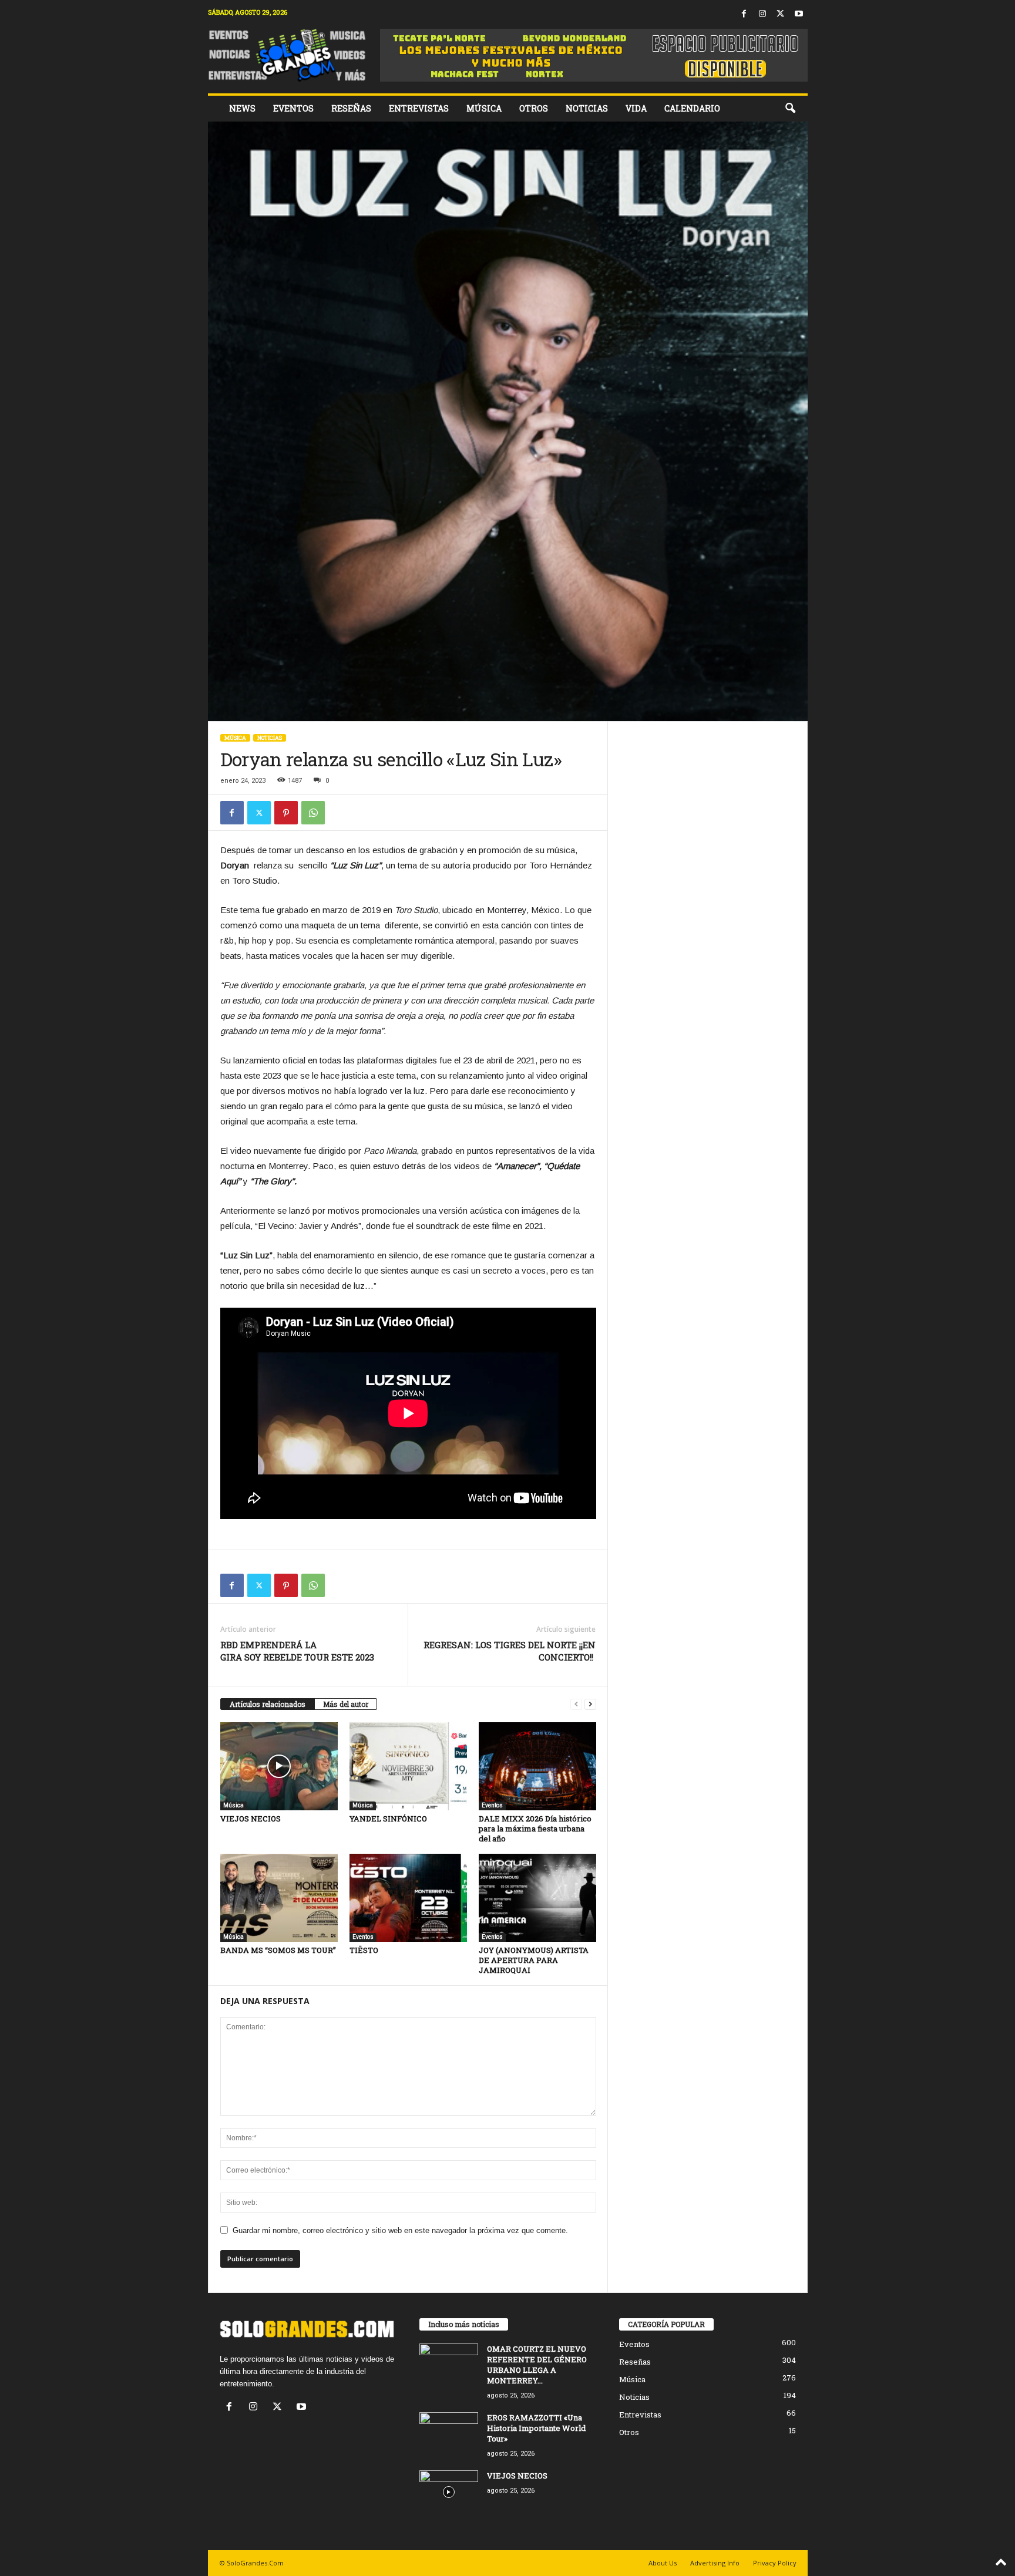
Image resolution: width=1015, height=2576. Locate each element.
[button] (790, 109)
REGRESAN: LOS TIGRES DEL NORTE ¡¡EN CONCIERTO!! (510, 1651)
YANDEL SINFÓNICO (388, 1819)
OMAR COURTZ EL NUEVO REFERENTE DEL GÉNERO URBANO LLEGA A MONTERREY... (537, 2365)
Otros (534, 108)
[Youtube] (799, 14)
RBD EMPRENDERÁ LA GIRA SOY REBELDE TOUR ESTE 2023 (297, 1651)
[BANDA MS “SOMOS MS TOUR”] (279, 1898)
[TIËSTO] (408, 1898)
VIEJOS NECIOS (251, 1819)
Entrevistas (419, 108)
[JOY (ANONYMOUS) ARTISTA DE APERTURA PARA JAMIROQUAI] (537, 1898)
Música (484, 108)
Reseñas (351, 108)
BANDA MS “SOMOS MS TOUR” (278, 1950)
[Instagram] (762, 14)
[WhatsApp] (313, 813)
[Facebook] (744, 14)
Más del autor (346, 1704)
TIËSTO (364, 1950)
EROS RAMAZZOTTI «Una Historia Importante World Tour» (536, 2428)
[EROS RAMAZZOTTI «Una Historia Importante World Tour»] (449, 2434)
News (242, 108)
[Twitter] (781, 14)
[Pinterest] (286, 813)
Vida (636, 108)
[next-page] (590, 1704)
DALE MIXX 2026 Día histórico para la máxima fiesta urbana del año (535, 1829)
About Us (663, 2563)
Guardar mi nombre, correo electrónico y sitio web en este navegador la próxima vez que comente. (400, 2230)
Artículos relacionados (268, 1704)
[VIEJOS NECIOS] (279, 1766)
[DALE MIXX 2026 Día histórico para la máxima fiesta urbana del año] (537, 1766)
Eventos (293, 108)
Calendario (692, 108)
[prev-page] (576, 1704)
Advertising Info (715, 2563)
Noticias (587, 108)
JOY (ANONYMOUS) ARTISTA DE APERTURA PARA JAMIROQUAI (534, 1960)
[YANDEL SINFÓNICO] (408, 1766)
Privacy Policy (775, 2563)
